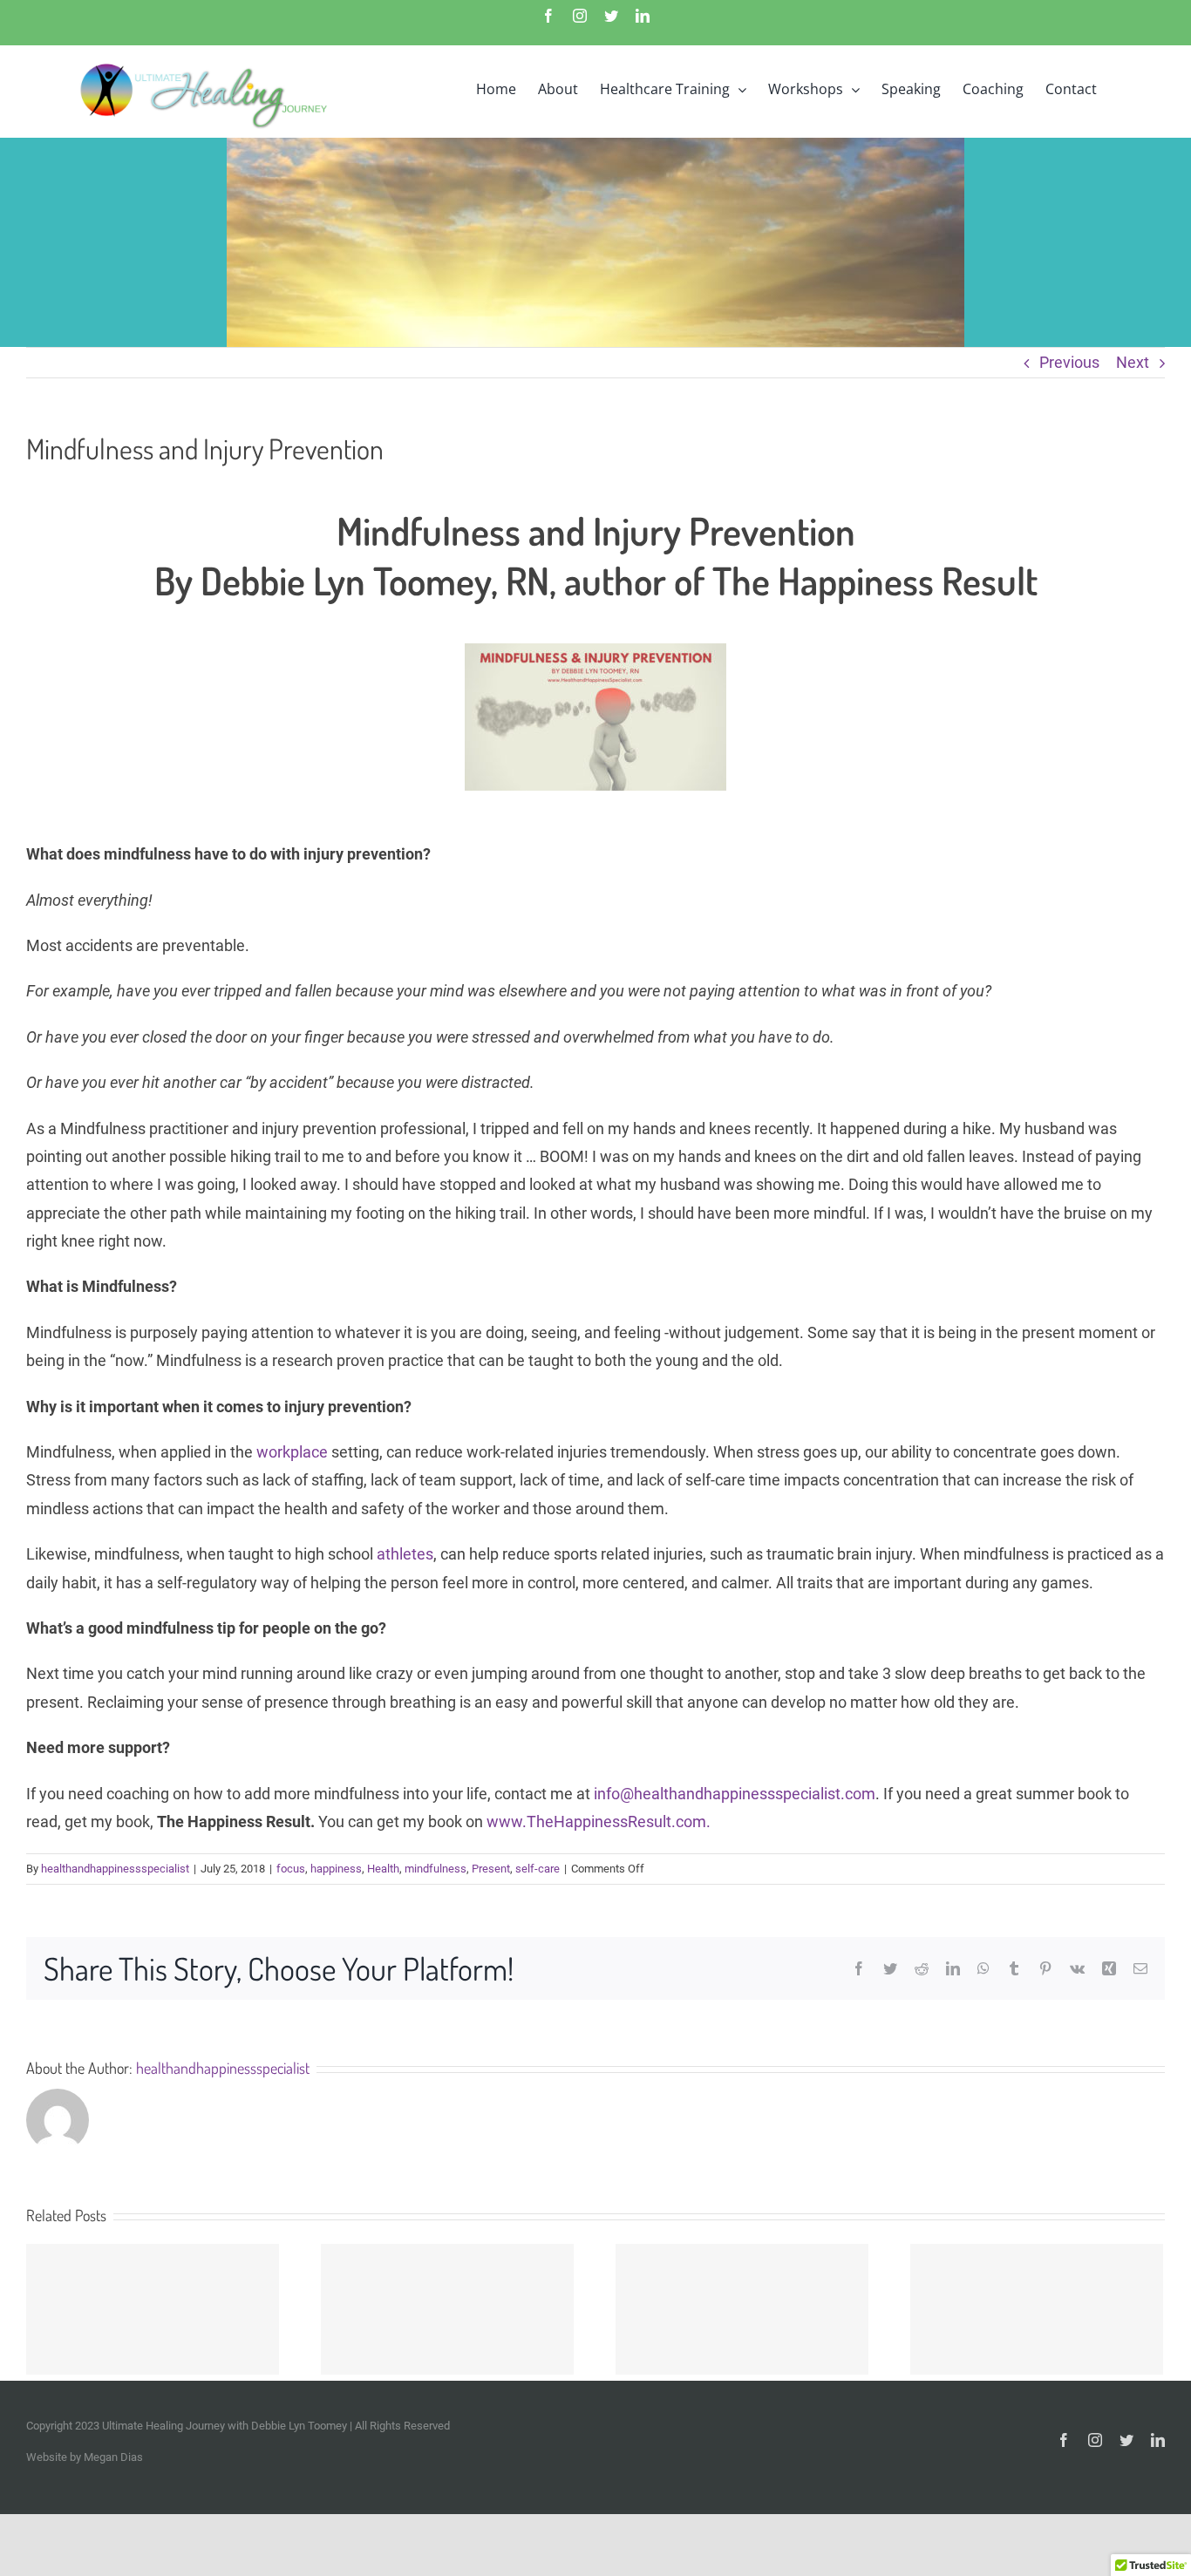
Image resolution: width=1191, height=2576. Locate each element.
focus (291, 1869)
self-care (538, 1869)
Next (1133, 362)
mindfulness (436, 1869)
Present (491, 1869)
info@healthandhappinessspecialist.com (735, 1794)
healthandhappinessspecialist (115, 1869)
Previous (1069, 362)
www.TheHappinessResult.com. (600, 1822)
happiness (336, 1869)
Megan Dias (113, 2457)
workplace (292, 1452)
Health (383, 1869)
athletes (403, 1554)
